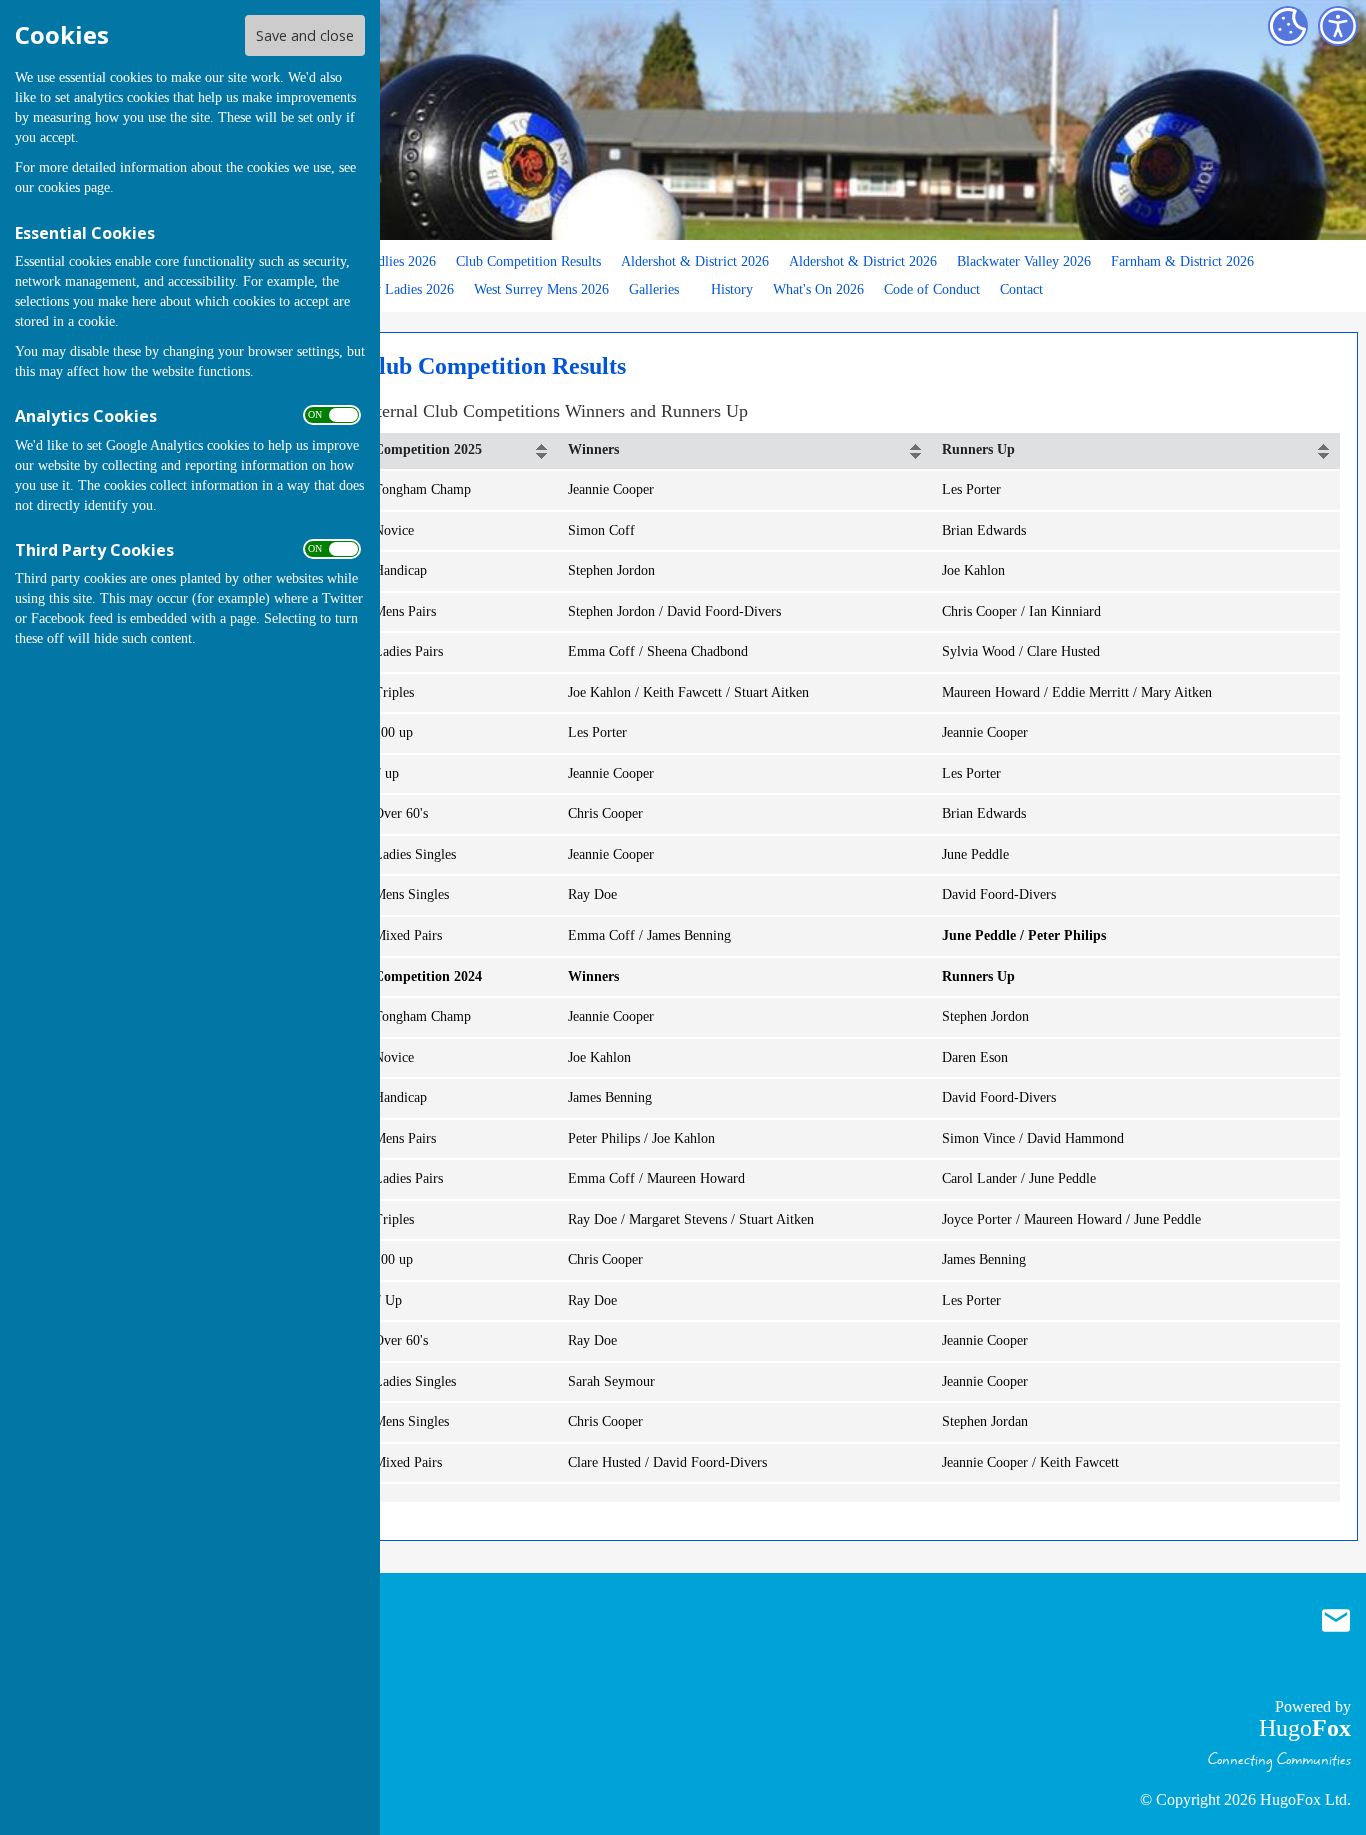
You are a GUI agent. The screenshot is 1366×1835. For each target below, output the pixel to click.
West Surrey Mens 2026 (541, 289)
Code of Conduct (932, 289)
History (732, 289)
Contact (1021, 289)
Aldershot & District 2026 (695, 261)
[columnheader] (460, 451)
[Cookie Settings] (1288, 26)
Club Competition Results (528, 261)
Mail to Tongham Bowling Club (1336, 1620)
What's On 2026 (818, 289)
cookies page (74, 187)
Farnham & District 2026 (1182, 261)
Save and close (305, 35)
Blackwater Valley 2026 (1024, 261)
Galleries (654, 289)
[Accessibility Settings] (1338, 26)
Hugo (1305, 1728)
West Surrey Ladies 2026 (383, 289)
